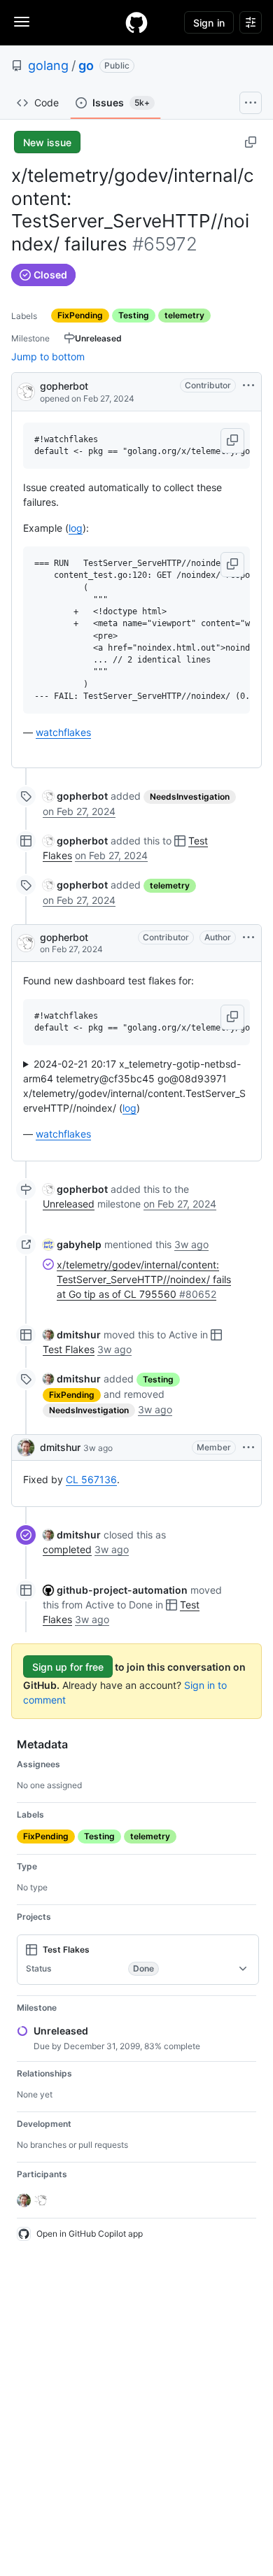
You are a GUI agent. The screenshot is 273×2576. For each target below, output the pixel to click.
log (76, 528)
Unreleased (69, 1204)
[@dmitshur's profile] (26, 1448)
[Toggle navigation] (22, 22)
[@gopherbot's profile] (26, 391)
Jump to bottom (48, 356)
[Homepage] (136, 22)
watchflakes (63, 732)
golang (48, 65)
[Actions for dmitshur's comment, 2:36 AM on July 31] (248, 1448)
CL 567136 (91, 1479)
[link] (75, 796)
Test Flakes (69, 1349)
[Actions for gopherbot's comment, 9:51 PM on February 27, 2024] (248, 937)
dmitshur (60, 1447)
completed (67, 1549)
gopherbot (64, 386)
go (86, 65)
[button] (232, 441)
